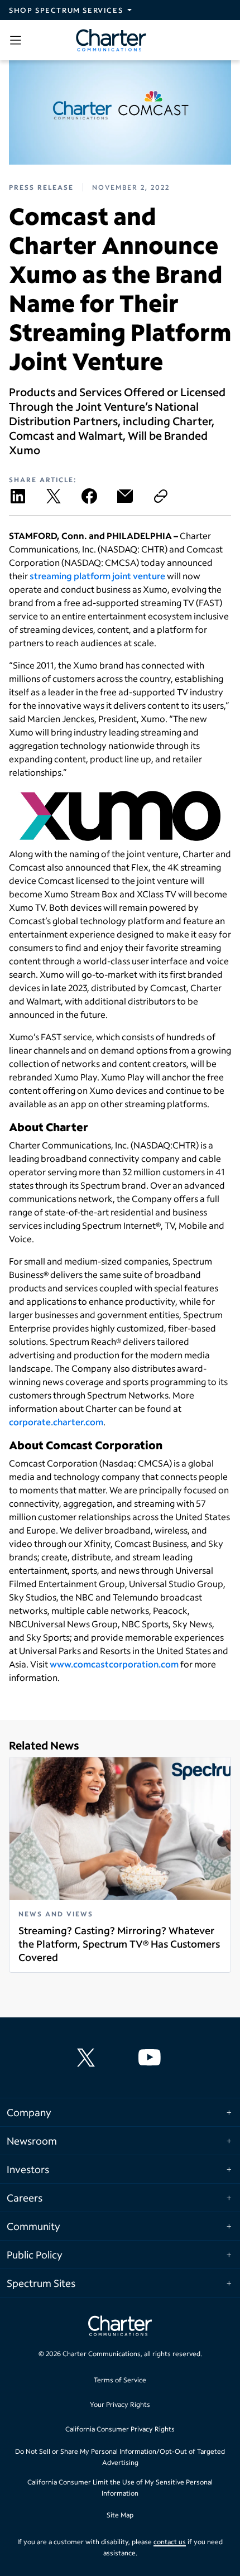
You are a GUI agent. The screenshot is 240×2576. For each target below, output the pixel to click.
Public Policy (35, 2255)
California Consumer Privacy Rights (120, 2429)
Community (33, 2226)
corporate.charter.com (56, 1422)
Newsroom (32, 2141)
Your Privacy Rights (120, 2404)
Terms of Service (120, 2380)
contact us (170, 2542)
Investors (28, 2169)
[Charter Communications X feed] (88, 2058)
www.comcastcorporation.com (114, 1664)
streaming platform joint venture (97, 576)
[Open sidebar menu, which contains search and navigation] (18, 40)
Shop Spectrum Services (66, 10)
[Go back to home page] (120, 2327)
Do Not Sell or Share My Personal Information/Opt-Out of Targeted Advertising (120, 2457)
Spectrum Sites (41, 2283)
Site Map (120, 2515)
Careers (25, 2198)
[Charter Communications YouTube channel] (152, 2058)
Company (29, 2112)
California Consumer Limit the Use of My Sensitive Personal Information (120, 2488)
